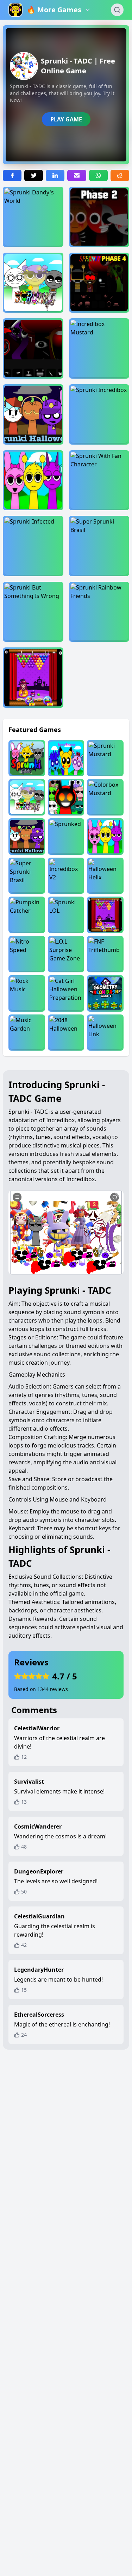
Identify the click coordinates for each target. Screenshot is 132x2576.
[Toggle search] (117, 10)
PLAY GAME (66, 119)
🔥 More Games (54, 10)
